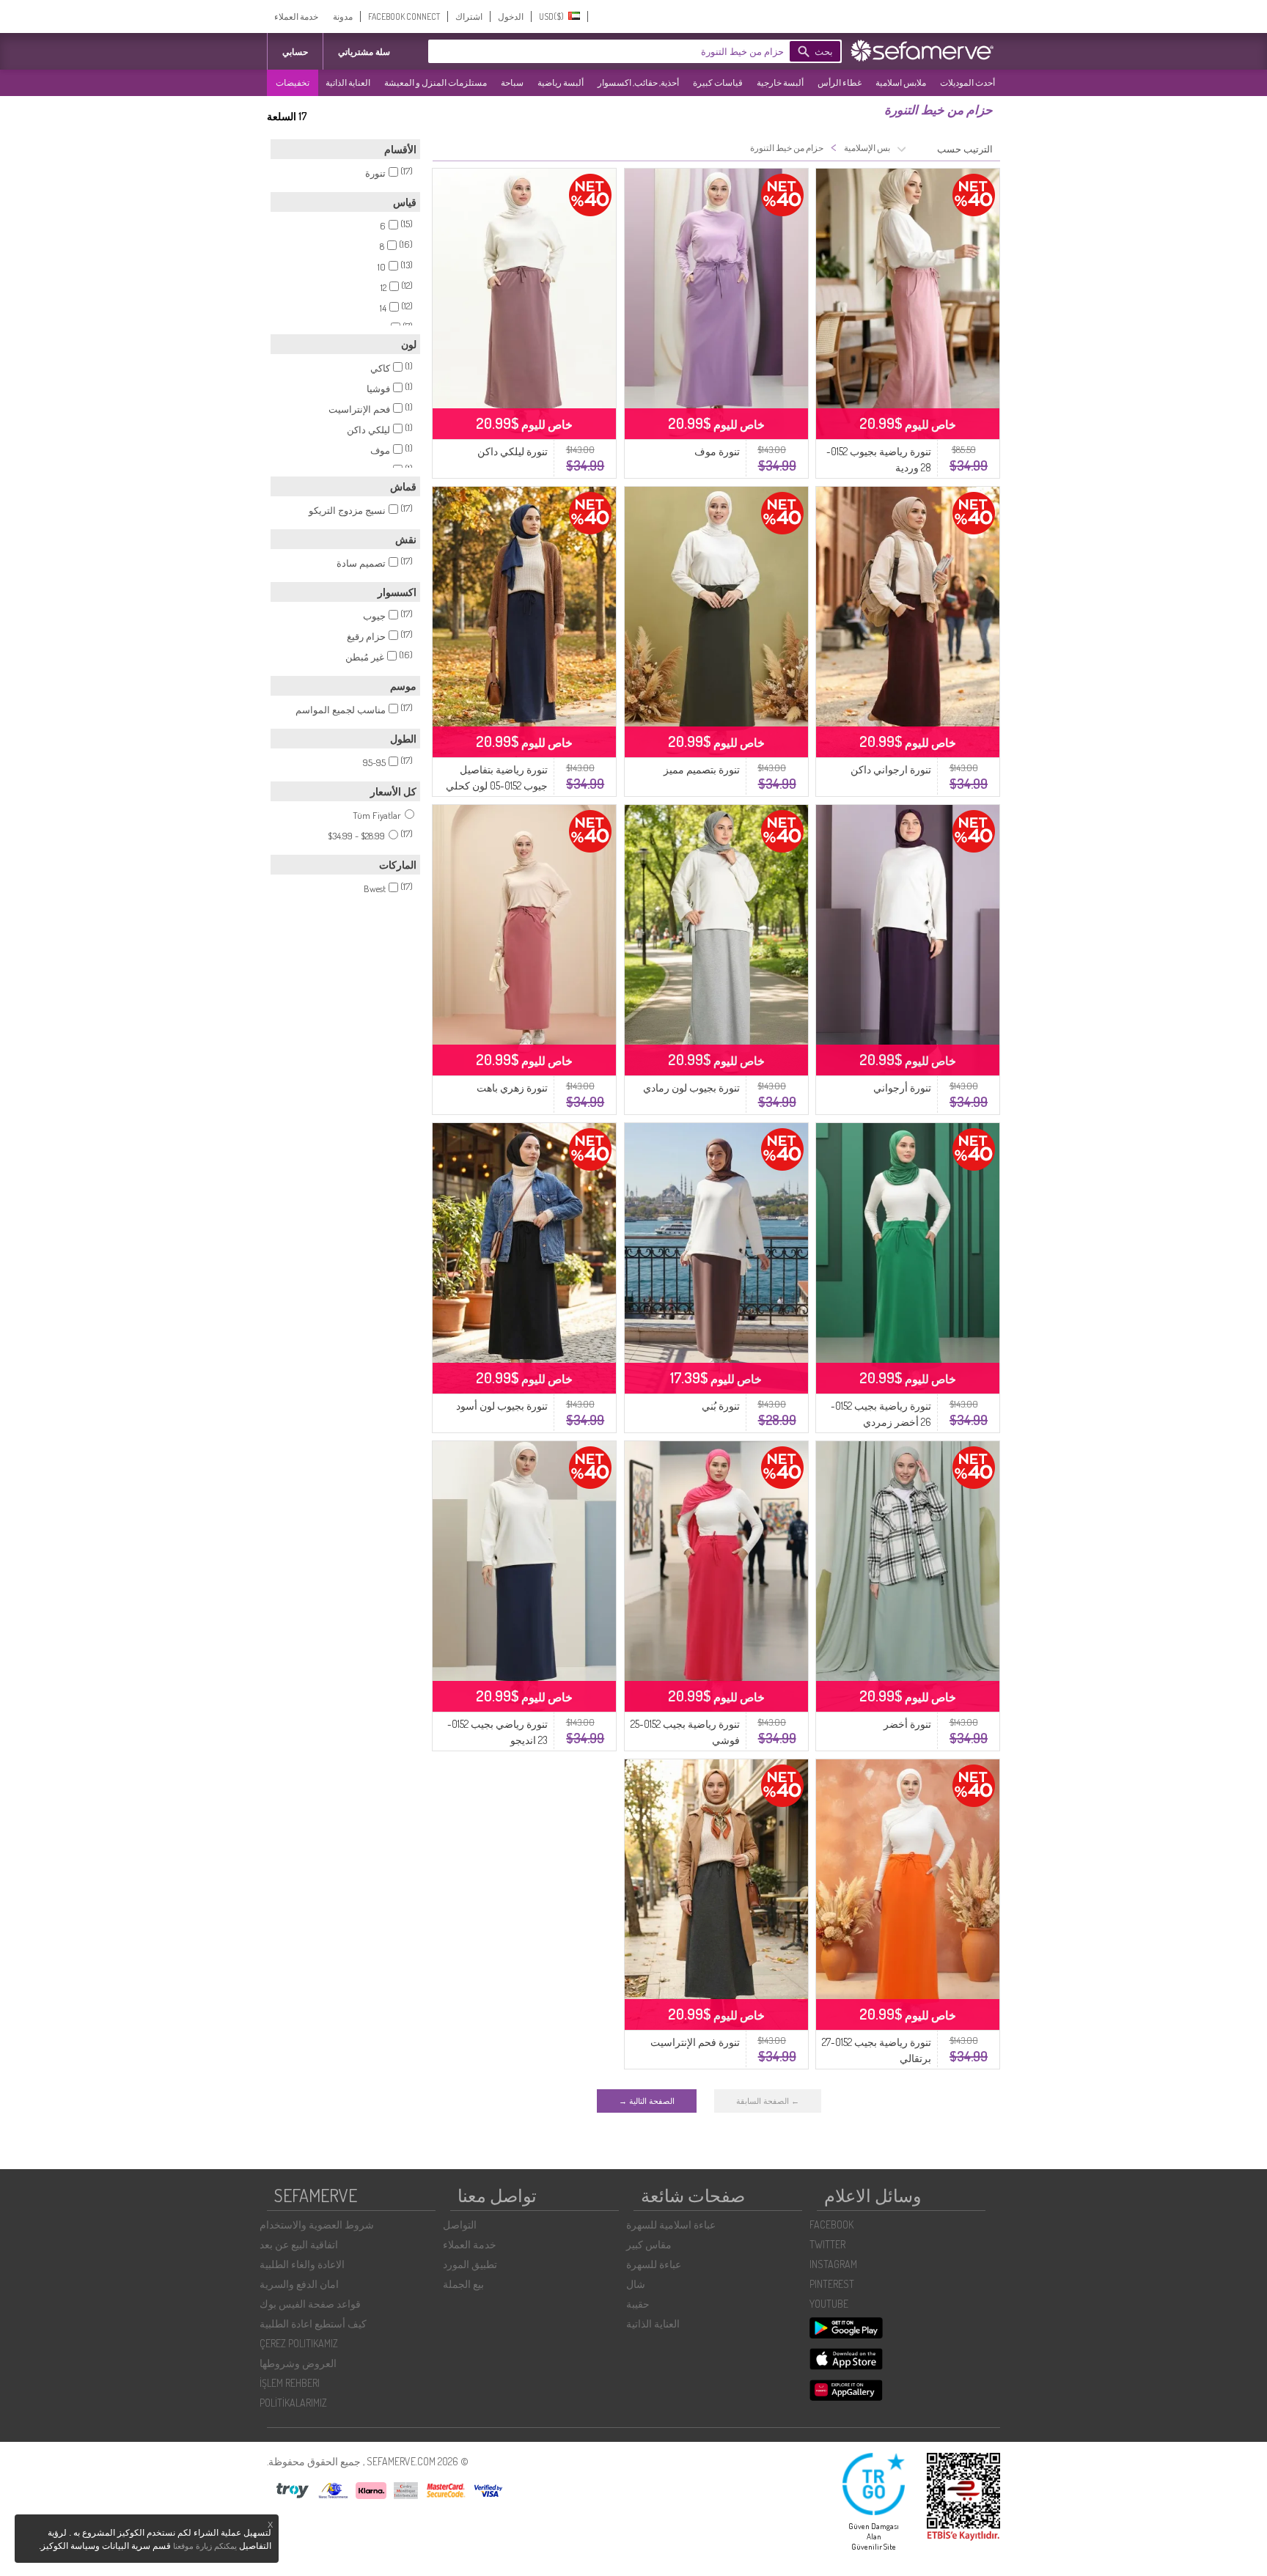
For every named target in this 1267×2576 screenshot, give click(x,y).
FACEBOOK (831, 2224)
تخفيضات (293, 82)
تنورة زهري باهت (512, 1088)
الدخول (511, 16)
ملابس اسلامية (901, 82)
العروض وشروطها (298, 2363)
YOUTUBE (829, 2304)
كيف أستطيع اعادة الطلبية (313, 2323)
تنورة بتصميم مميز (702, 769)
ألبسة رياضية (561, 82)
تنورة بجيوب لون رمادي (691, 1088)
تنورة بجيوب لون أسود (502, 1406)
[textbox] (630, 51)
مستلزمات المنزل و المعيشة (436, 82)
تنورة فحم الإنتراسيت (695, 2042)
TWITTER (827, 2244)
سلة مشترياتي (364, 52)
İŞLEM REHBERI (290, 2383)
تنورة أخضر (907, 1724)
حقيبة (638, 2304)
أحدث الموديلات (967, 82)
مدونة (343, 16)
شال (636, 2284)
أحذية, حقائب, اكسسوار (638, 82)
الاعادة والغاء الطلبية (302, 2264)
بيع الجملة (463, 2284)
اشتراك (469, 16)
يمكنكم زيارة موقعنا (205, 2546)
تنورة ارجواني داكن (891, 769)
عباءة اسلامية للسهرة (671, 2224)
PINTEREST (832, 2284)
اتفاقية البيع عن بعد (299, 2244)
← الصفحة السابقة (768, 2101)
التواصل (460, 2224)
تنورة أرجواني (902, 1088)
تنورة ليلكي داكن (513, 451)
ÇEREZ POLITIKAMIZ (299, 2343)
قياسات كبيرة (718, 82)
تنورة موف (717, 451)
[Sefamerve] (925, 51)
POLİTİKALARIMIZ (293, 2403)
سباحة (512, 82)
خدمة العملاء (296, 16)
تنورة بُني (721, 1406)
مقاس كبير (649, 2244)
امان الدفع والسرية (299, 2284)
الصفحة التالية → (647, 2101)
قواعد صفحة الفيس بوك (310, 2304)
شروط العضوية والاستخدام (317, 2224)
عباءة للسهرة (654, 2264)
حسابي (295, 52)
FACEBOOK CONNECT (404, 16)
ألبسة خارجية (780, 82)
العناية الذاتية (348, 82)
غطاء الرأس (840, 82)
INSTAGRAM (833, 2264)
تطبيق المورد (470, 2264)
